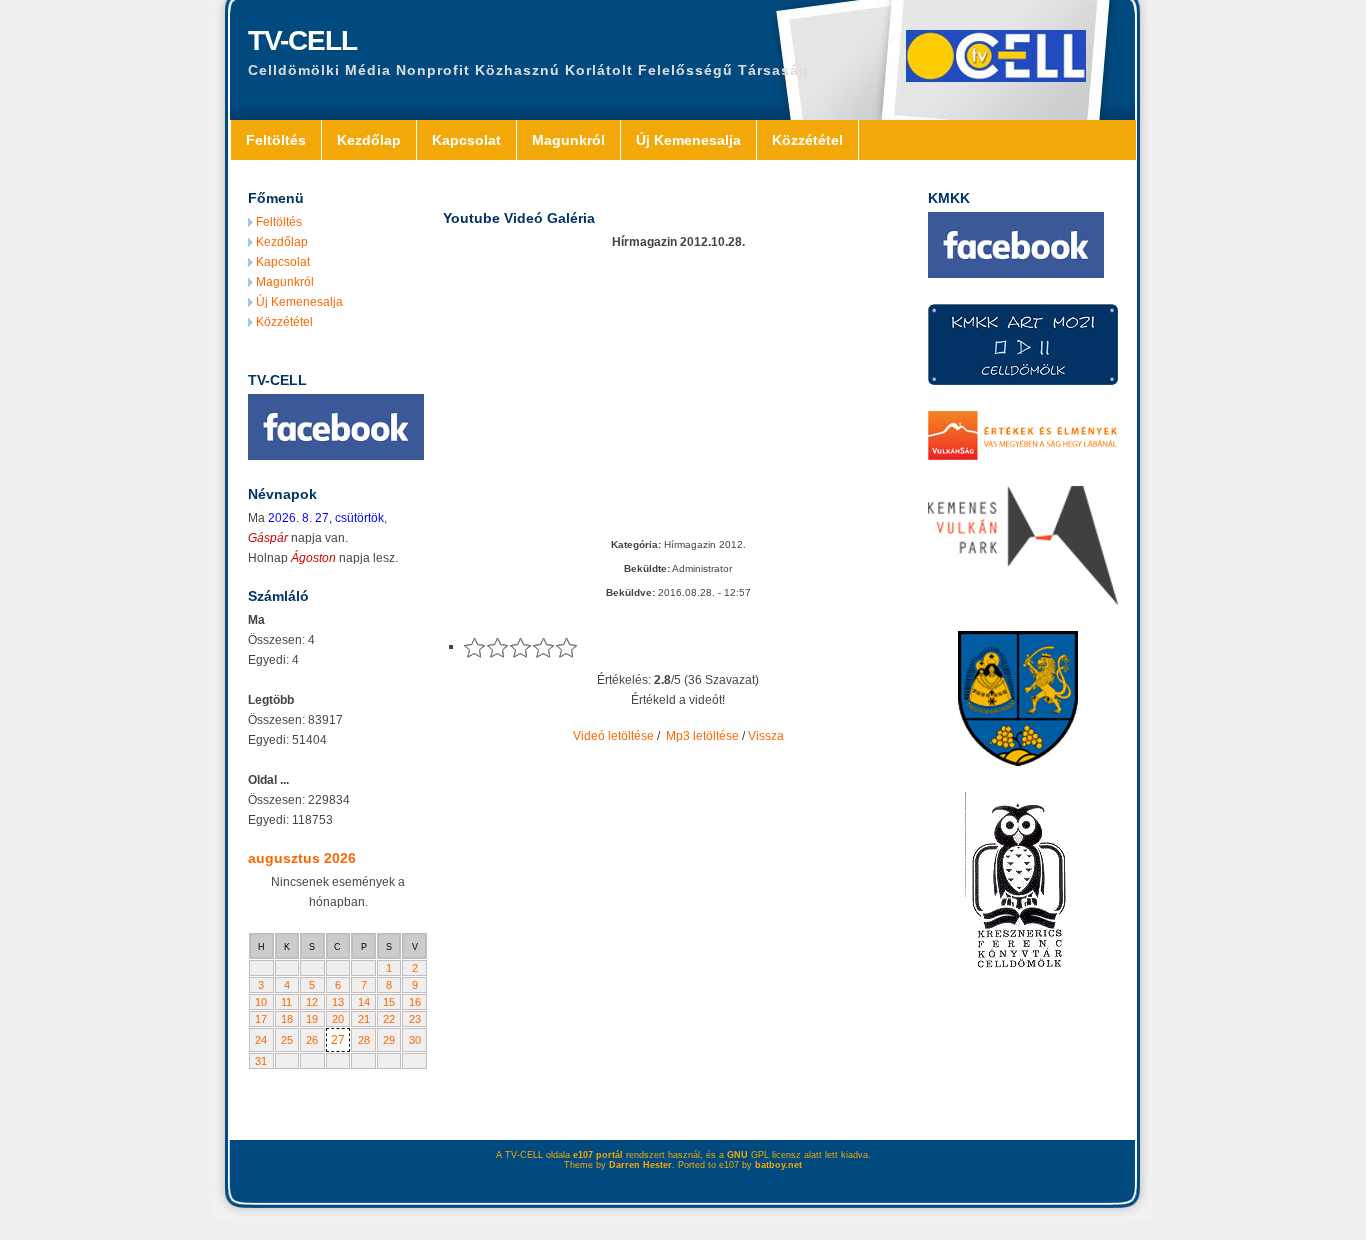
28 (364, 1040)
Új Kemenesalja (688, 140)
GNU (737, 1155)
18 (287, 1019)
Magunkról (568, 140)
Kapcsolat (466, 140)
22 (389, 1019)
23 (415, 1019)
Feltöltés (276, 140)
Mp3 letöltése (702, 736)
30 (415, 1040)
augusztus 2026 (302, 858)
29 (389, 1040)
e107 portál (598, 1155)
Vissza (766, 736)
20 (338, 1019)
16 (415, 1002)
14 (364, 1002)
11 (286, 1002)
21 (364, 1019)
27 (338, 1040)
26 (312, 1040)
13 (338, 1002)
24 (261, 1040)
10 (261, 1002)
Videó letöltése (613, 736)
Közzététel (807, 140)
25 (287, 1040)
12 (312, 1002)
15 (389, 1002)
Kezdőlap (369, 140)
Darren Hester (640, 1165)
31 (261, 1061)
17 (261, 1019)
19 (312, 1019)
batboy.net (778, 1165)
